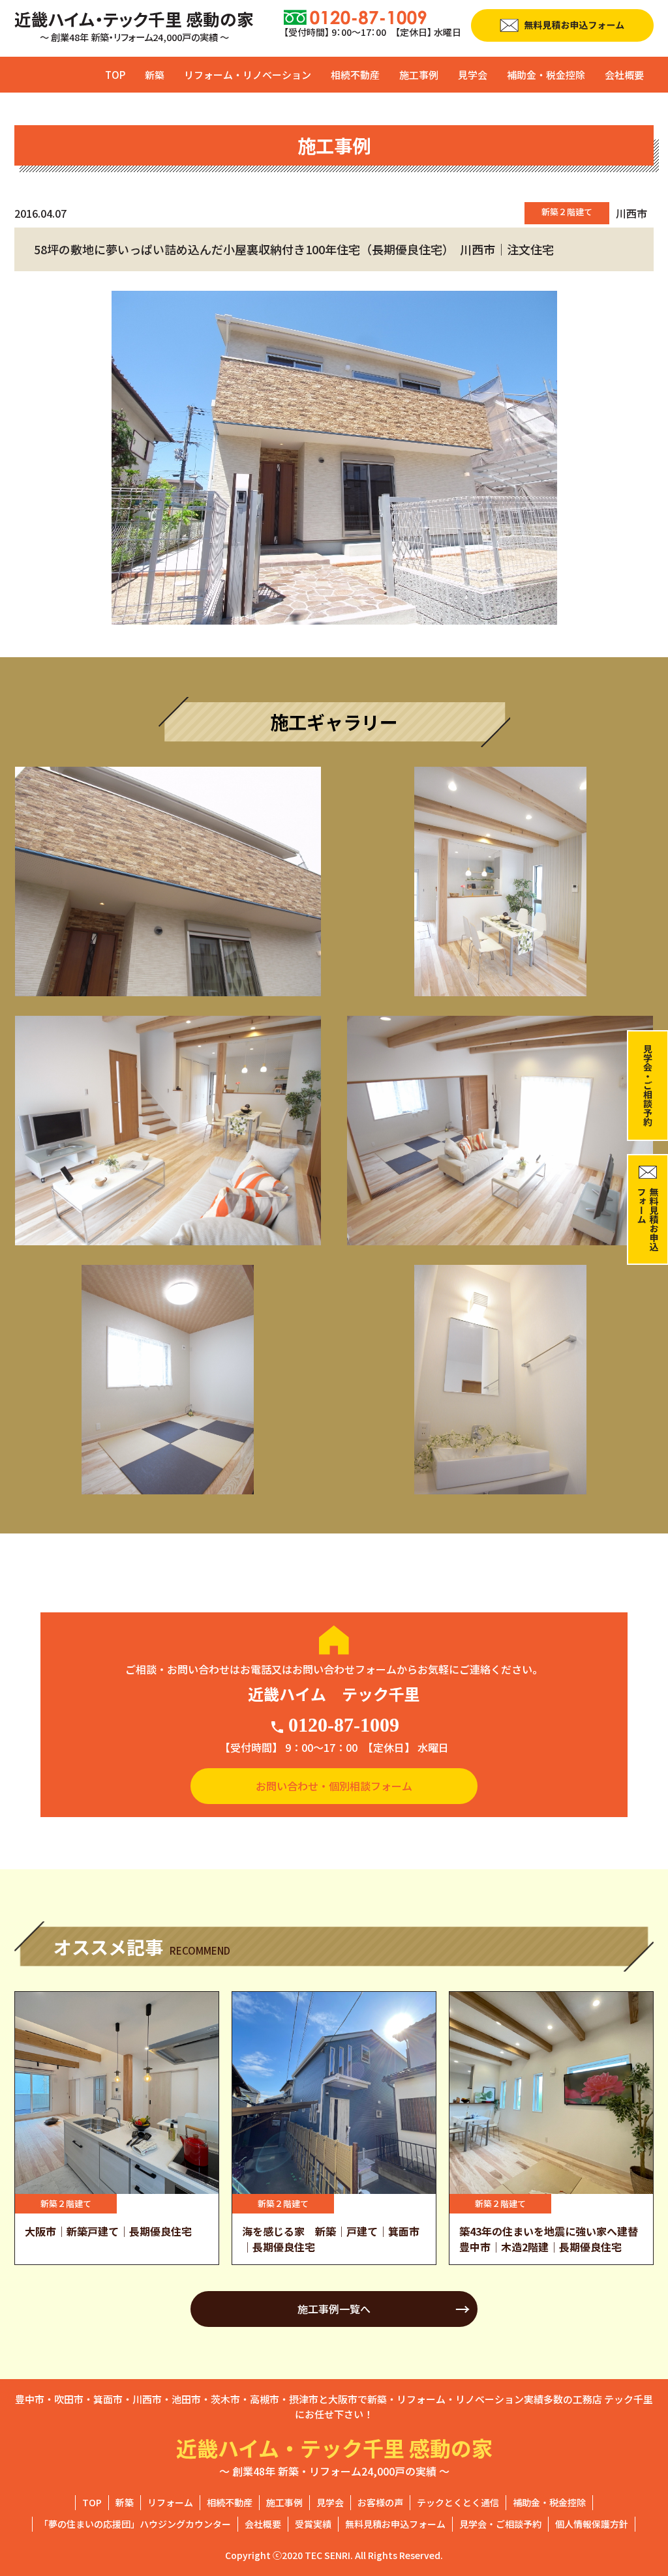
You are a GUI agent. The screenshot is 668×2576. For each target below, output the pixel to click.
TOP (115, 75)
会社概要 (624, 75)
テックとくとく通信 (458, 2502)
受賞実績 (313, 2524)
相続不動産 (355, 75)
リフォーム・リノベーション (248, 75)
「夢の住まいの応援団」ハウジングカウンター (135, 2524)
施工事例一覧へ (334, 2309)
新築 (155, 75)
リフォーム (170, 2502)
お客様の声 (380, 2502)
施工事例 (419, 75)
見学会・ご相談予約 (500, 2524)
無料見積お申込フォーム (395, 2524)
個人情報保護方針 (592, 2524)
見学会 (473, 75)
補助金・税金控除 (546, 75)
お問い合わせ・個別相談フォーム (334, 1786)
